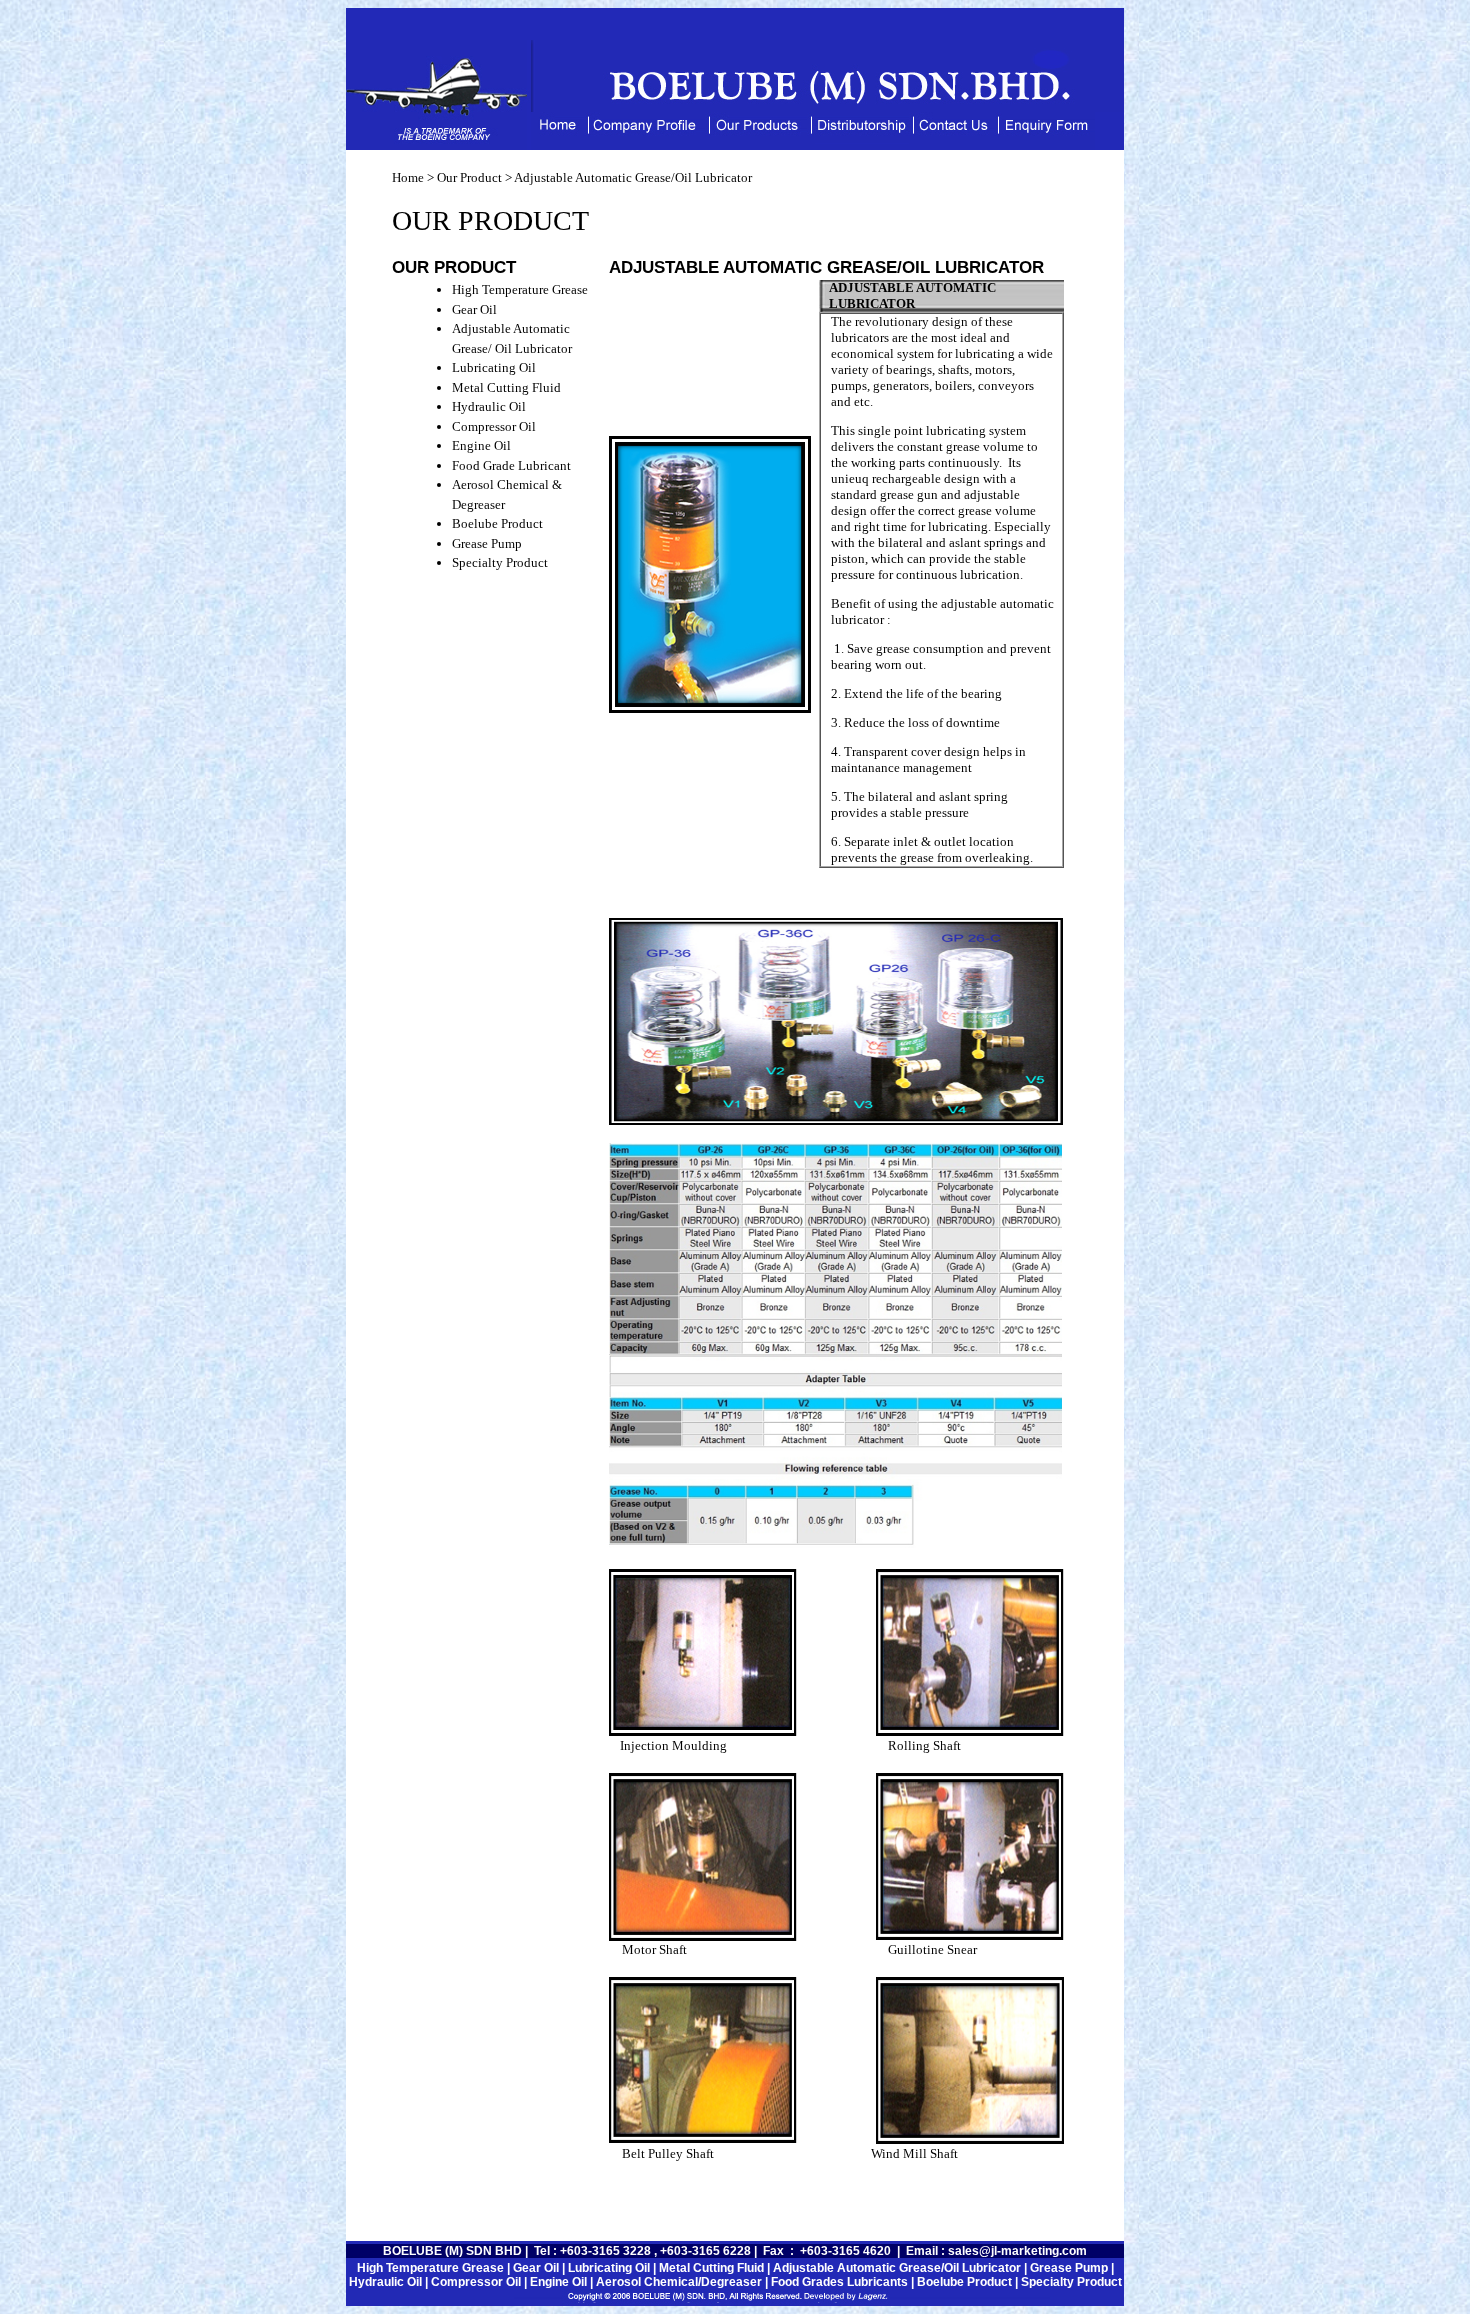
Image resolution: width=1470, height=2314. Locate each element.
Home (408, 177)
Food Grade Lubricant (511, 465)
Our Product (468, 177)
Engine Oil (481, 445)
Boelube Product (497, 523)
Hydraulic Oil (489, 406)
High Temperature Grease (520, 289)
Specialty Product (500, 562)
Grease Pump (487, 543)
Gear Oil (474, 309)
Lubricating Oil (494, 367)
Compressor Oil (494, 426)
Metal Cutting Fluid (506, 387)
